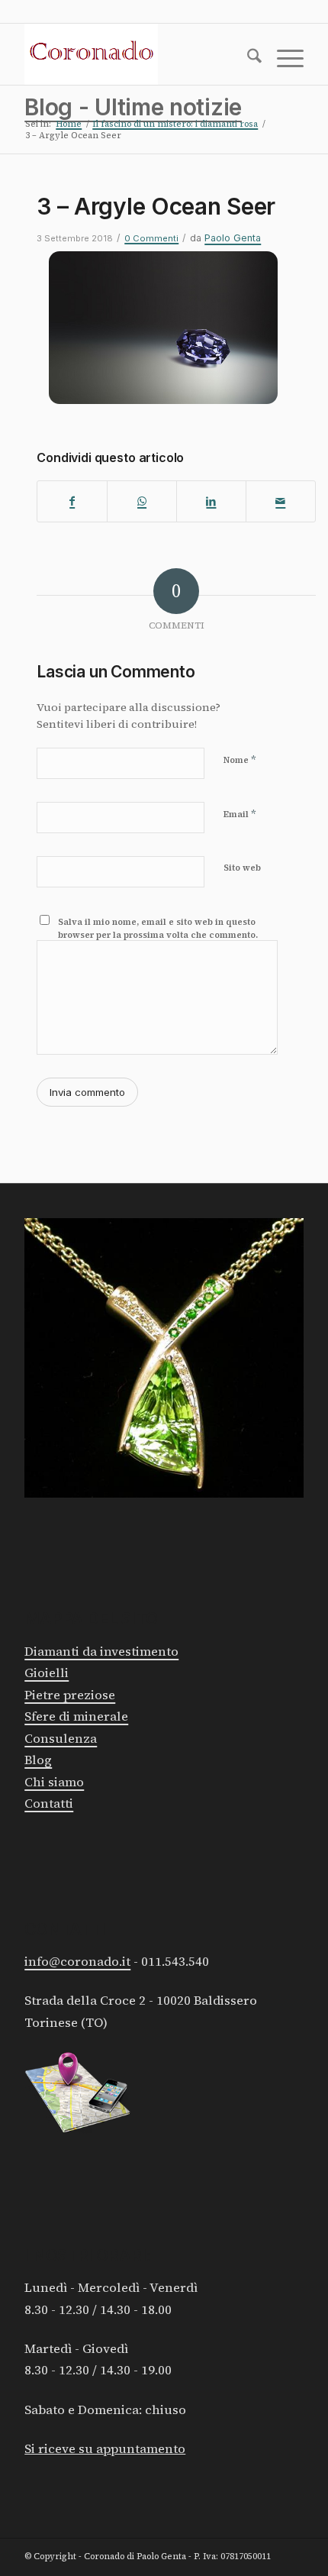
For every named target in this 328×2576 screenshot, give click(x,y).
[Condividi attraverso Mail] (281, 502)
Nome (240, 760)
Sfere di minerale (76, 1716)
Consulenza (61, 1739)
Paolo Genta (233, 238)
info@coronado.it (77, 1962)
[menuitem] (247, 59)
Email (240, 814)
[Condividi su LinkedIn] (211, 502)
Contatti (49, 1804)
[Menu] (283, 59)
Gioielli (47, 1673)
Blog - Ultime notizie (133, 107)
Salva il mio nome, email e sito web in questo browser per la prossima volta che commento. (158, 929)
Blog (38, 1760)
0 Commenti (151, 238)
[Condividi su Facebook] (72, 502)
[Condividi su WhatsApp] (142, 502)
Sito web (242, 868)
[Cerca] (247, 59)
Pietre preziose (70, 1695)
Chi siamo (54, 1782)
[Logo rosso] (136, 54)
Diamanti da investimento (101, 1652)
